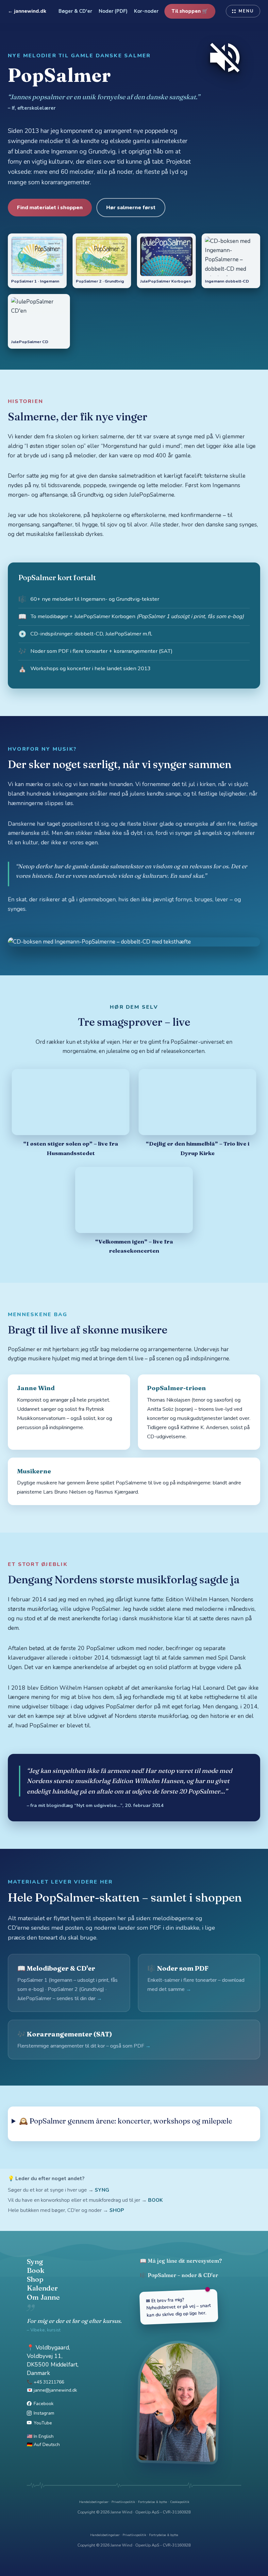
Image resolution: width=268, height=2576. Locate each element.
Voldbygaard (52, 2347)
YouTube (43, 2423)
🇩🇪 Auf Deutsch (43, 2445)
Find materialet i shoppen (50, 208)
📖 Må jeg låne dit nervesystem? (181, 2261)
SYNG (102, 2190)
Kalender (42, 2288)
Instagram (44, 2413)
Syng (35, 2261)
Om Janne (43, 2297)
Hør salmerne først (131, 208)
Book (36, 2270)
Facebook (44, 2404)
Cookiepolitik (180, 2502)
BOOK (155, 2200)
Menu (246, 11)
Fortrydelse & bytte (152, 2502)
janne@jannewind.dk (55, 2390)
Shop (35, 2279)
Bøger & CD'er (75, 11)
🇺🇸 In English (40, 2436)
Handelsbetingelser (94, 2502)
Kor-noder (146, 11)
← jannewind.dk (27, 11)
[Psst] (134, 2485)
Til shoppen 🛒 (190, 11)
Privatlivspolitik (123, 2502)
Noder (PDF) (113, 11)
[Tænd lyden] (225, 58)
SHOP (117, 2210)
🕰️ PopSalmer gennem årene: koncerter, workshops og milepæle (126, 2121)
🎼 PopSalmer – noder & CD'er (179, 2275)
